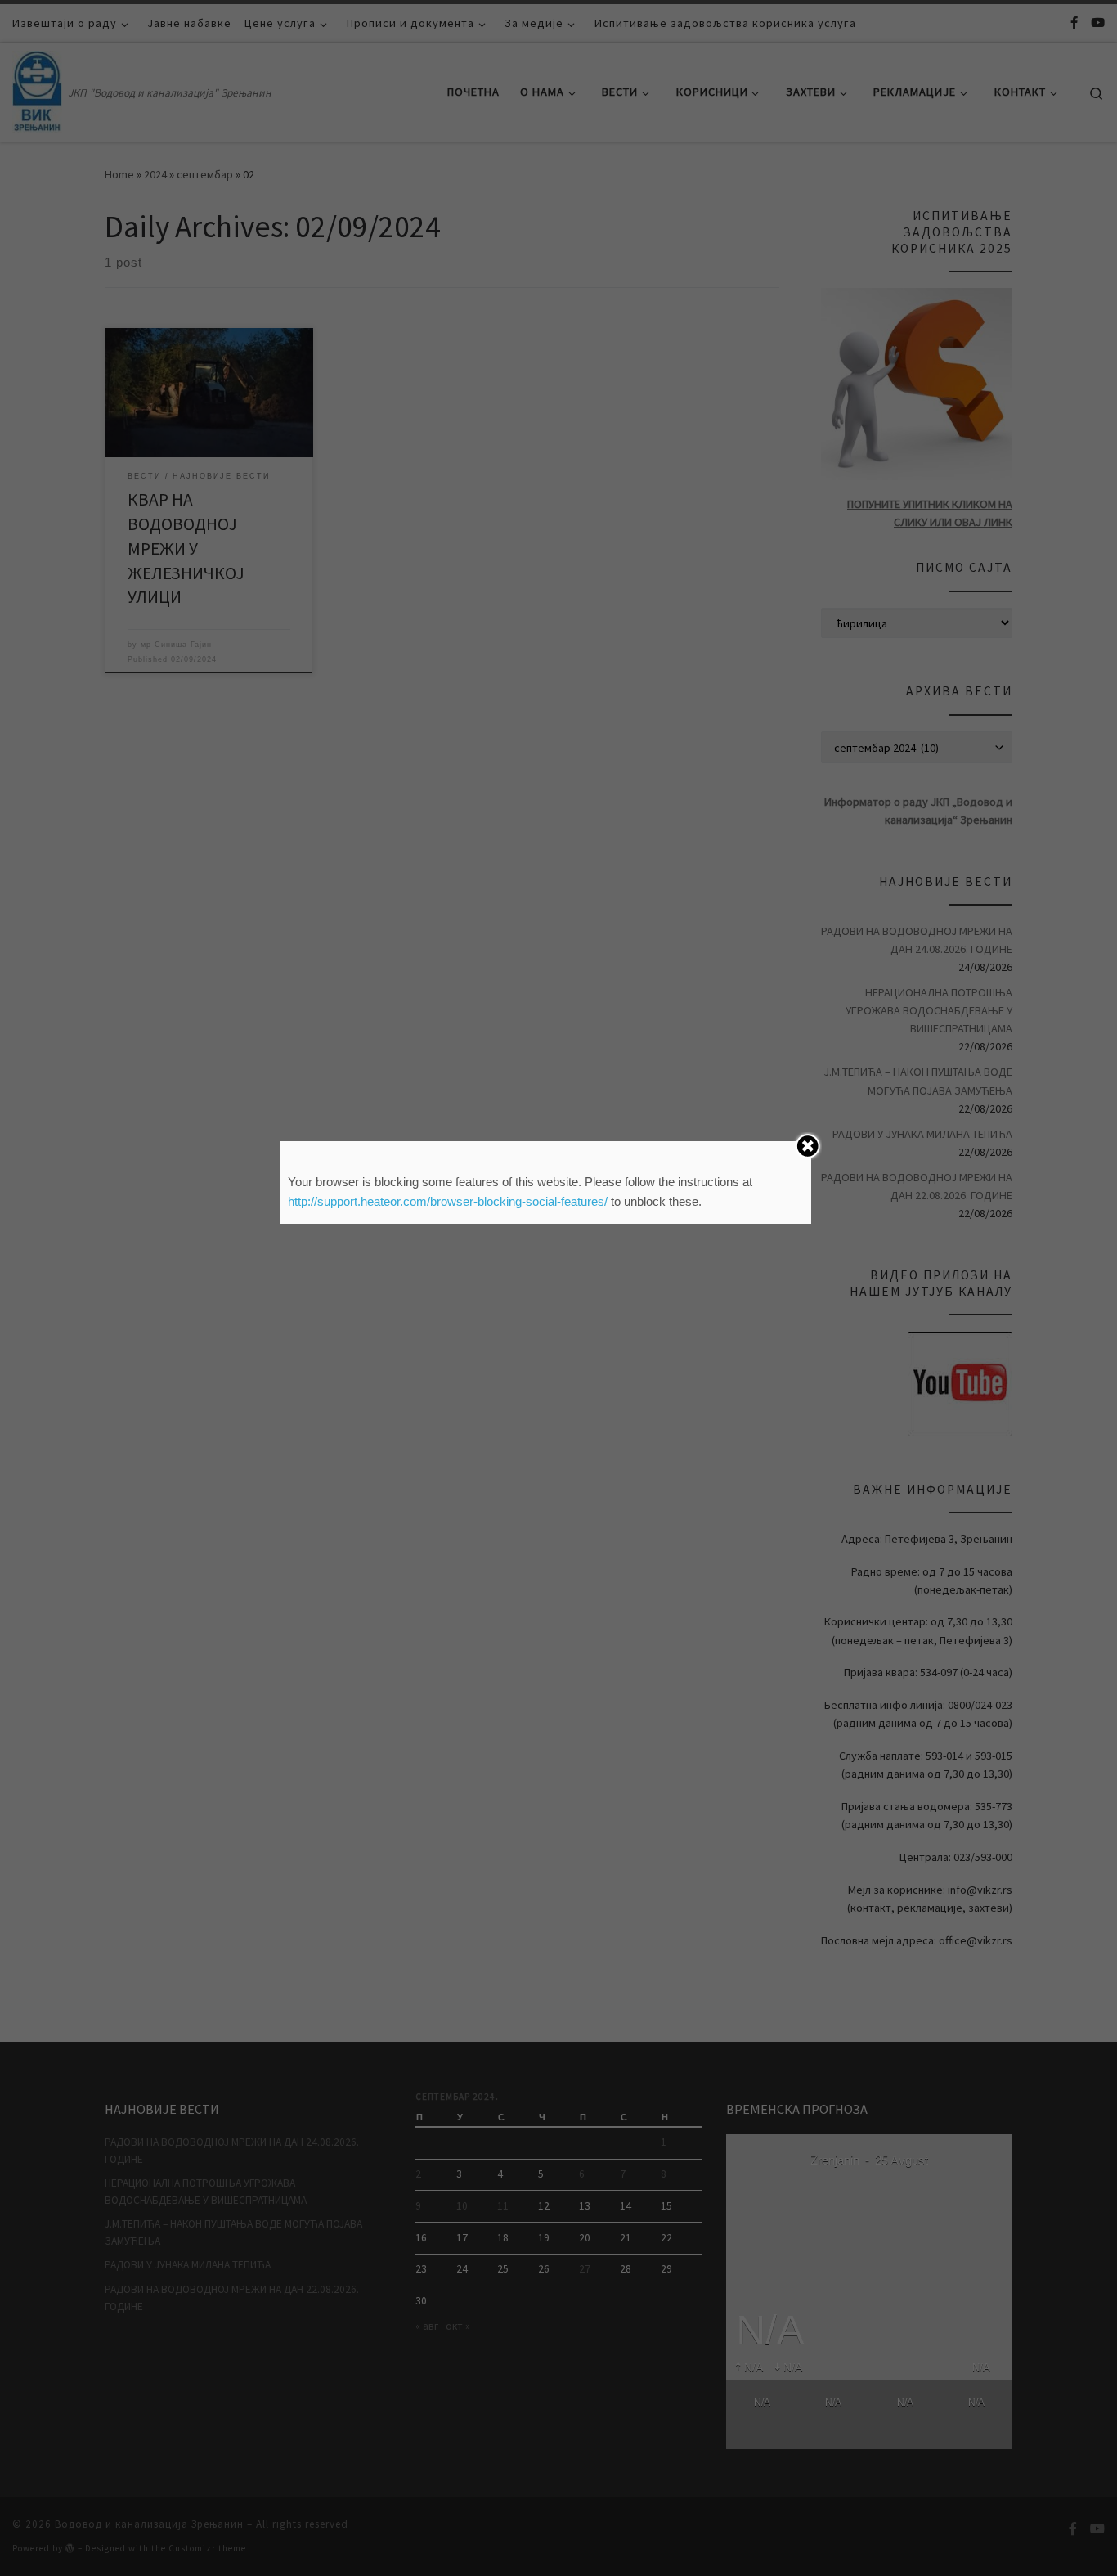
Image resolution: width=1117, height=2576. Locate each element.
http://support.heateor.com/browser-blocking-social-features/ (448, 1201)
